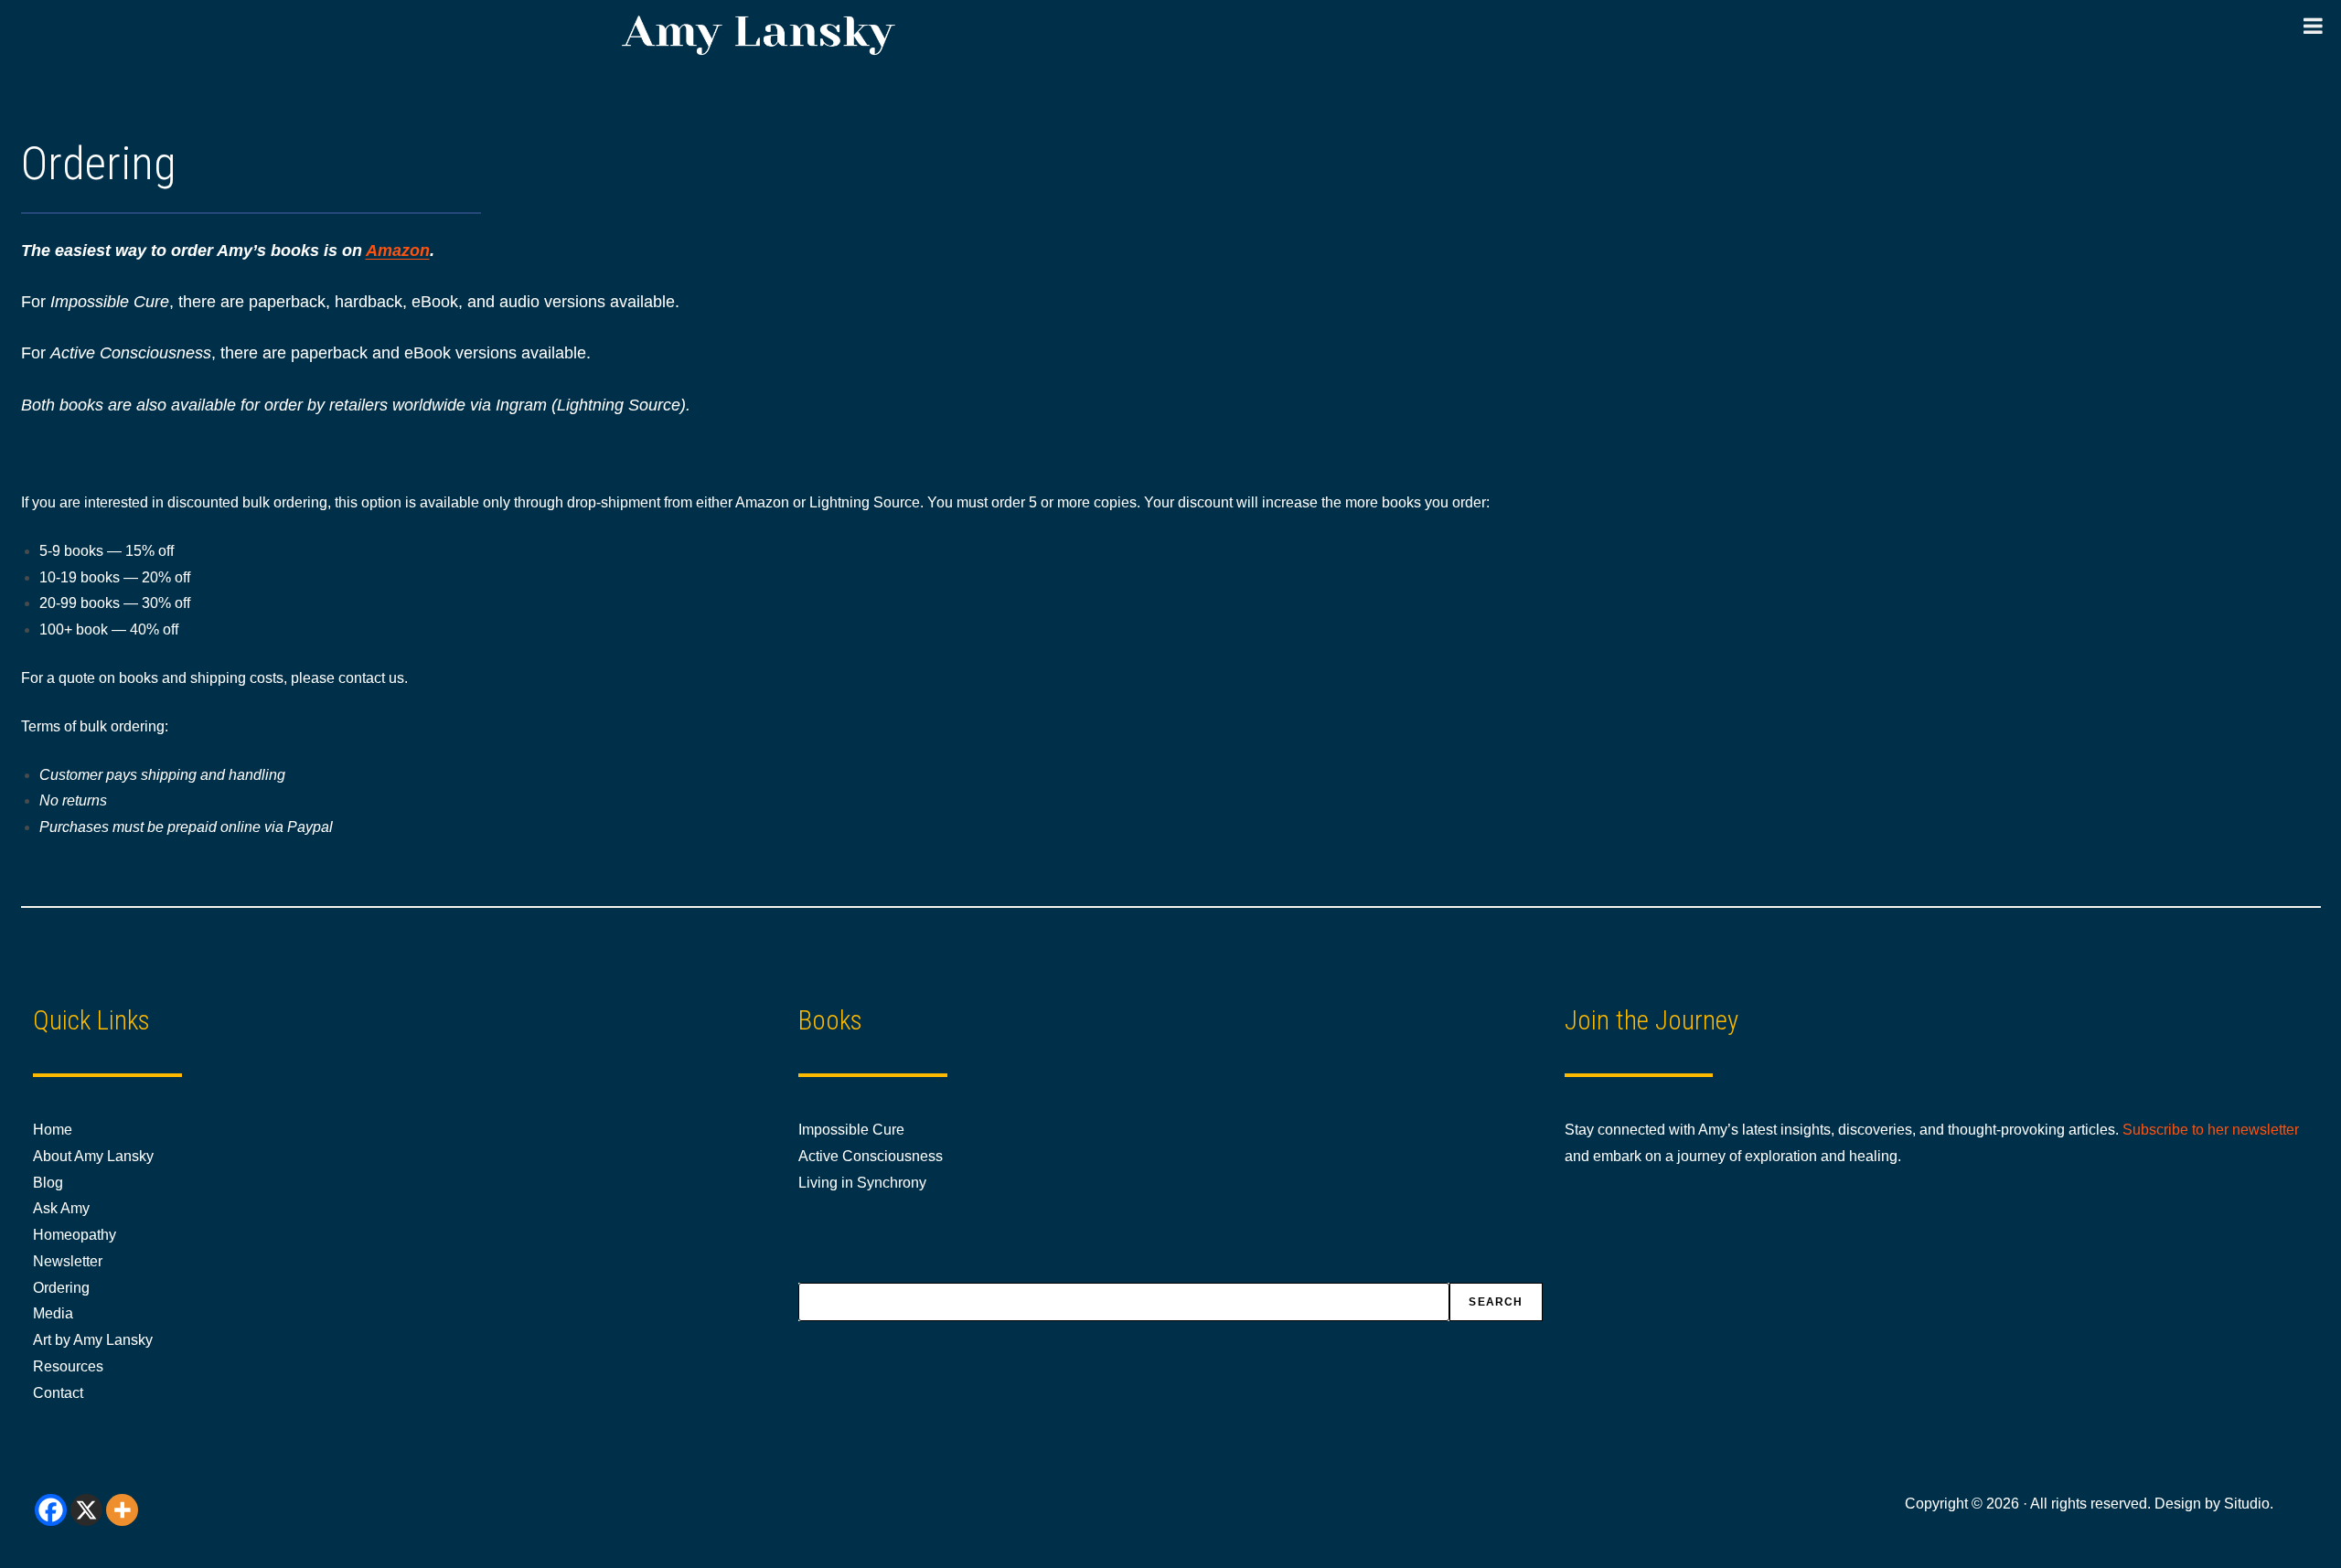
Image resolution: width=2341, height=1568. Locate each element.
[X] (86, 1510)
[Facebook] (51, 1510)
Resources (68, 1366)
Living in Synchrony (862, 1183)
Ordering (61, 1288)
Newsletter (68, 1261)
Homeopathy (75, 1235)
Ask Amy (61, 1208)
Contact (58, 1393)
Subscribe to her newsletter (2211, 1130)
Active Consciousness (871, 1156)
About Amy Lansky (93, 1156)
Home (53, 1130)
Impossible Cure (851, 1130)
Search (1496, 1302)
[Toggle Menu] (2313, 26)
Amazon (398, 251)
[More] (122, 1510)
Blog (48, 1183)
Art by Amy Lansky (93, 1340)
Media (53, 1313)
